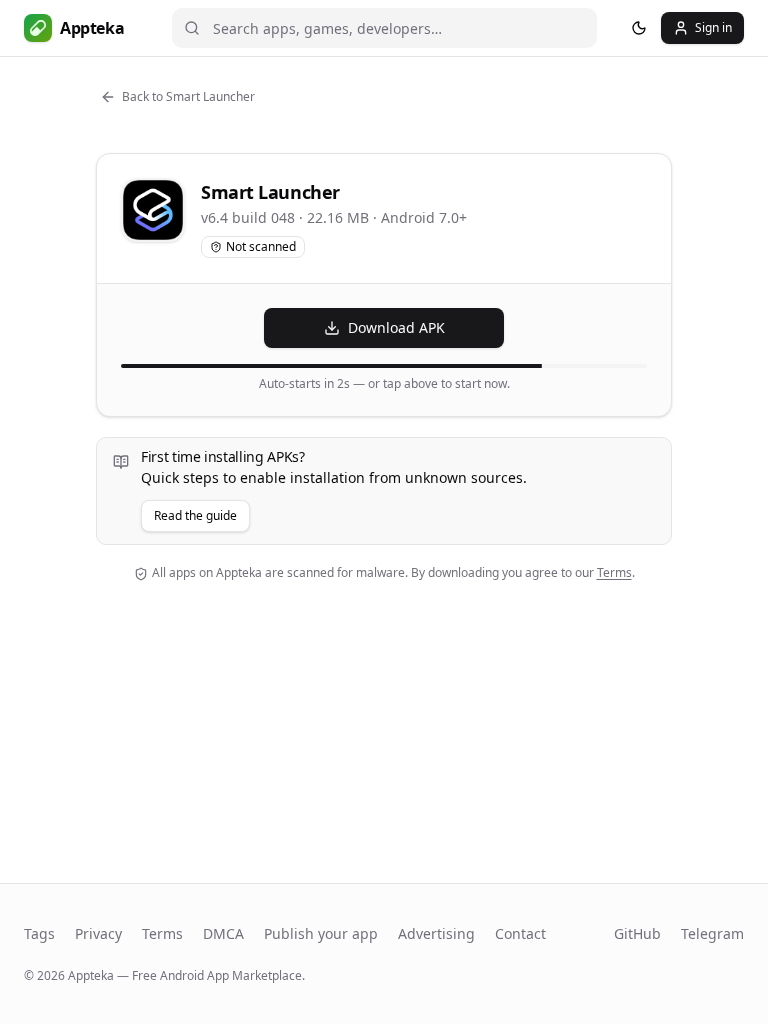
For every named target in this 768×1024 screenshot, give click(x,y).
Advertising (436, 933)
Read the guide (195, 515)
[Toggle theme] (639, 28)
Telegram (712, 933)
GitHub (637, 933)
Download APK (396, 327)
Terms (614, 572)
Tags (39, 933)
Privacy (98, 933)
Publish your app (321, 933)
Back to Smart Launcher (188, 96)
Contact (520, 933)
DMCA (223, 933)
